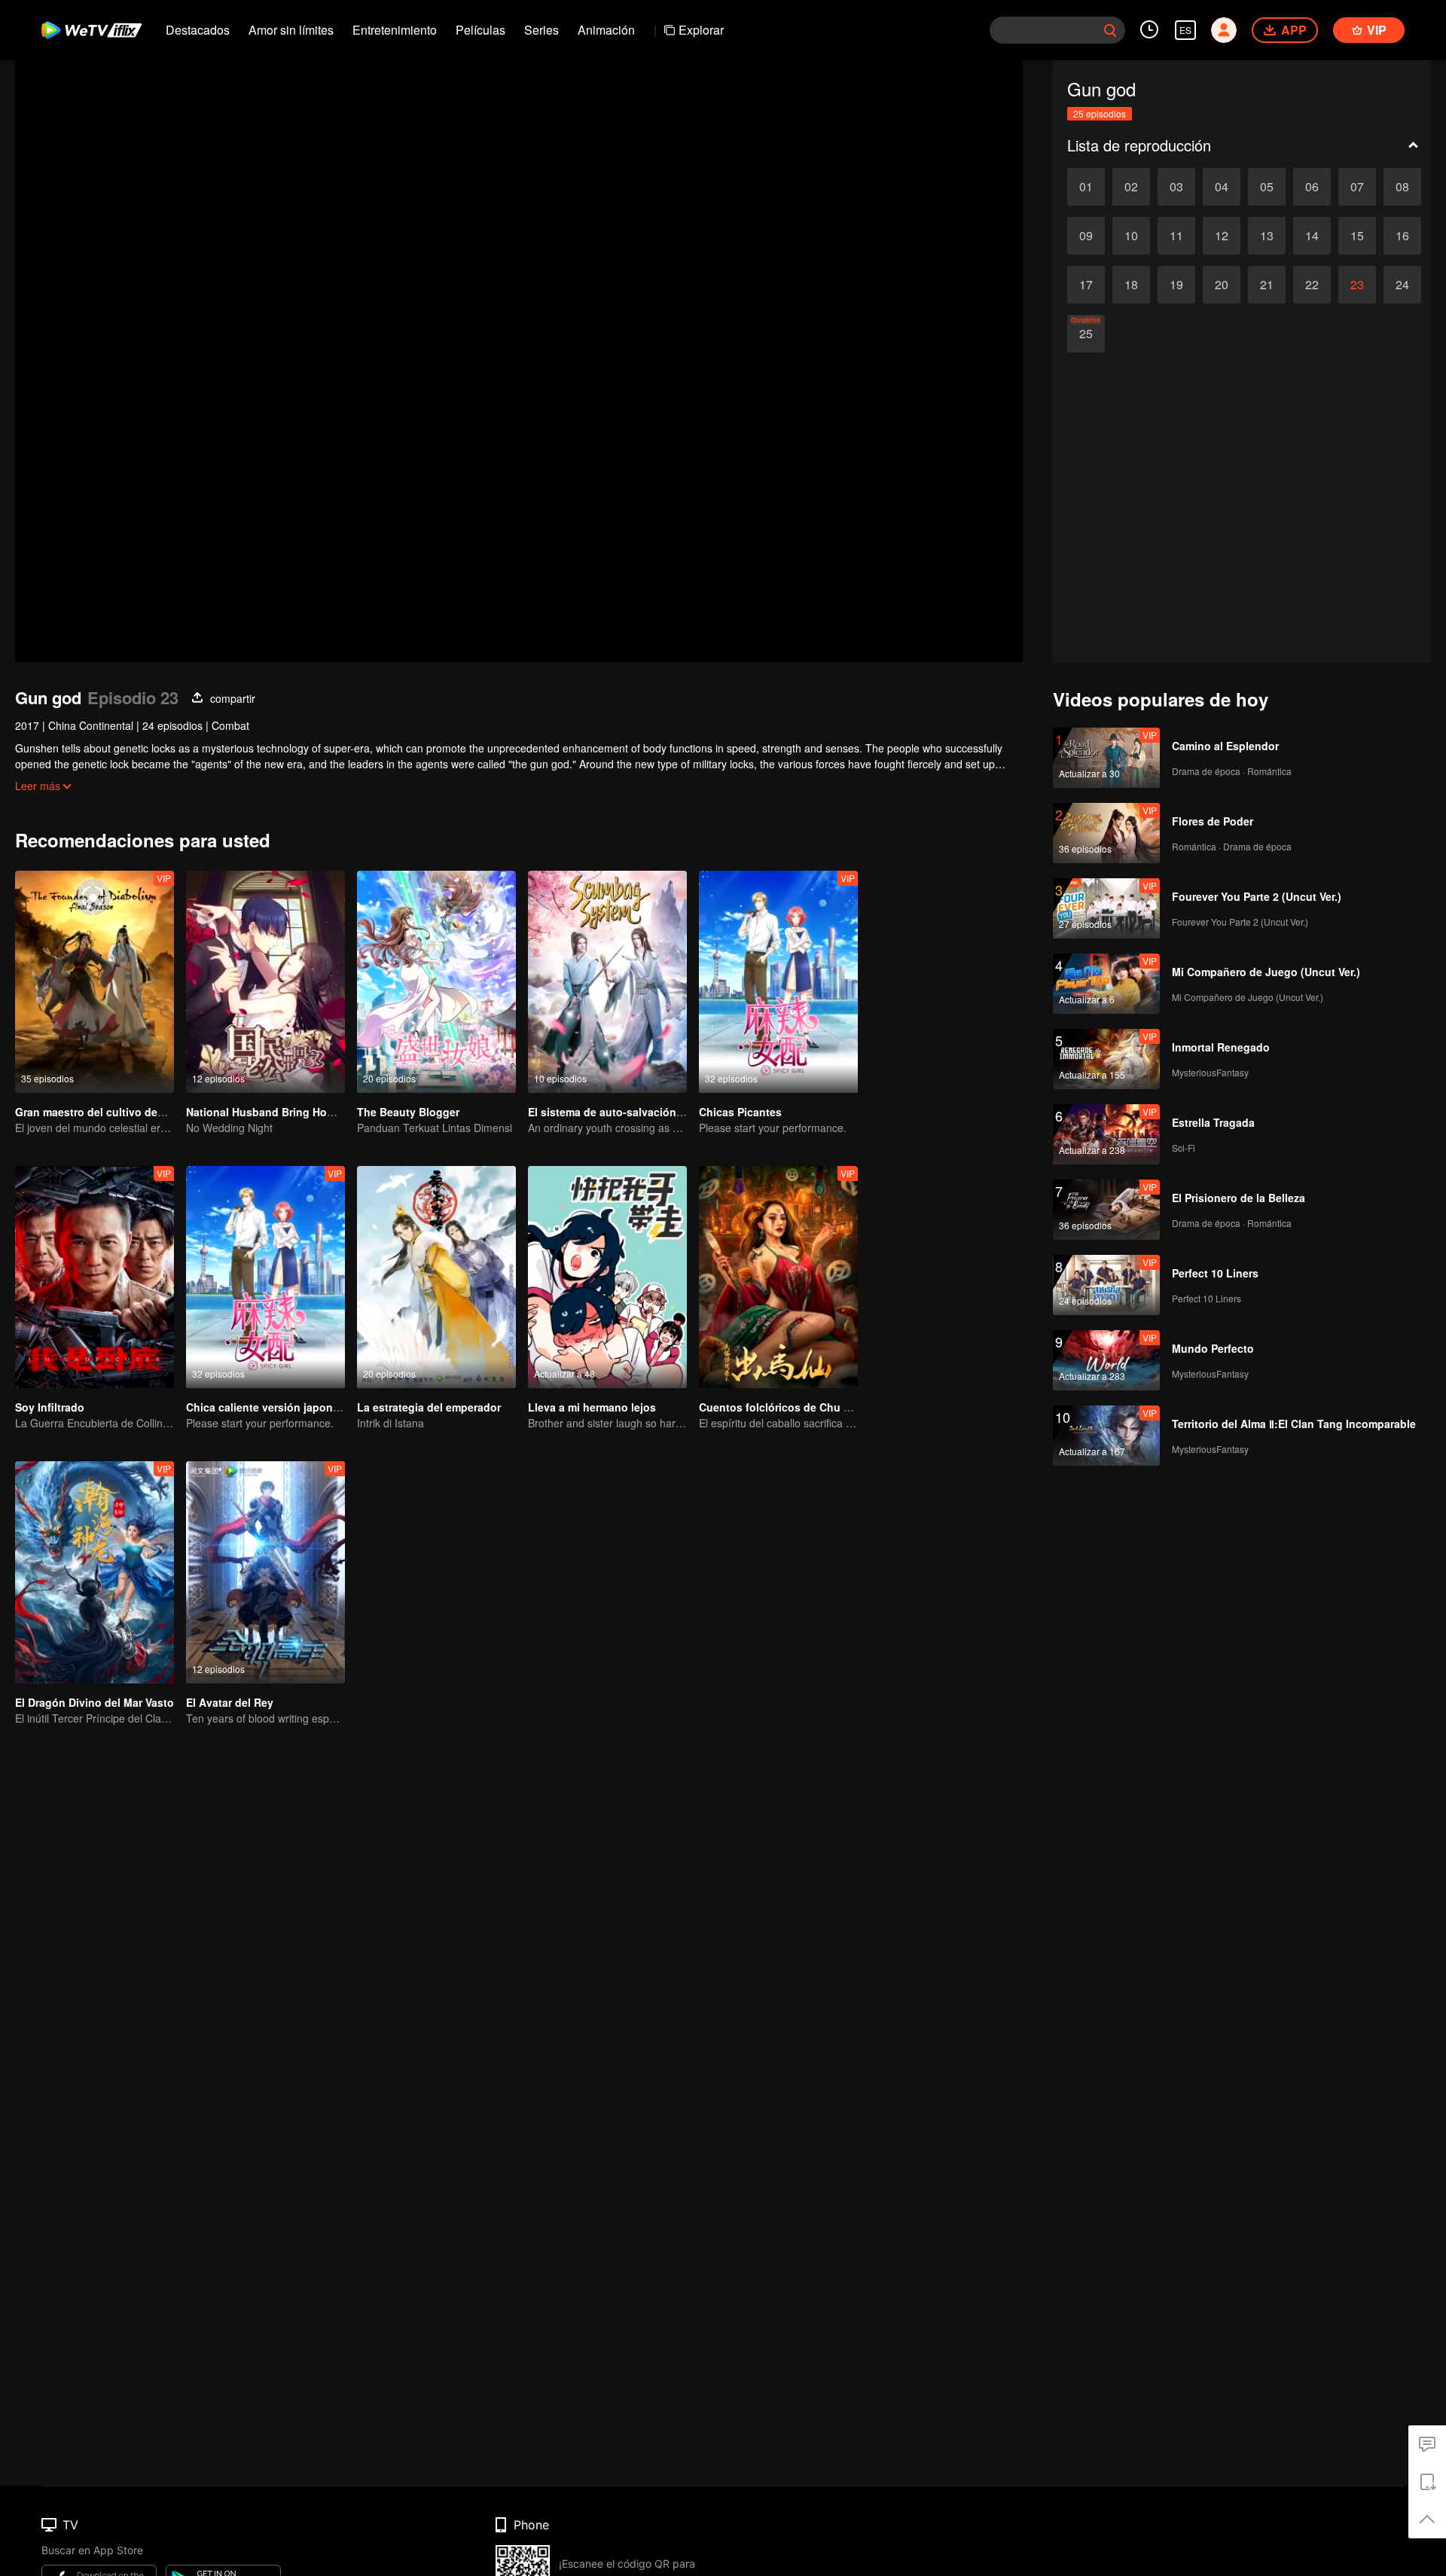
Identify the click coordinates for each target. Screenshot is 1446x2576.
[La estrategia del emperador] (436, 1277)
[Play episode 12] (1222, 236)
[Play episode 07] (1357, 187)
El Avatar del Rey (230, 1702)
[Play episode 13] (1267, 236)
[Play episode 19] (1176, 285)
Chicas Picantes (740, 1112)
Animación (606, 30)
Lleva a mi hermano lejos (592, 1407)
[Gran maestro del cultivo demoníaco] (95, 982)
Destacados (198, 30)
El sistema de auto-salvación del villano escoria (651, 1112)
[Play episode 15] (1357, 236)
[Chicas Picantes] (778, 982)
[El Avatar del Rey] (265, 1572)
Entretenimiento (395, 30)
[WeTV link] (92, 30)
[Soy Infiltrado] (95, 1277)
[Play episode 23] (1357, 285)
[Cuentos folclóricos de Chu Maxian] (778, 1277)
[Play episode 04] (1222, 187)
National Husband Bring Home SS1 (275, 1112)
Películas (480, 30)
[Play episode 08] (1402, 187)
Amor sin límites (291, 30)
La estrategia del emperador (429, 1407)
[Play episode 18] (1131, 285)
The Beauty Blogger (408, 1112)
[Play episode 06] (1312, 187)
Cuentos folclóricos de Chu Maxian (790, 1407)
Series (541, 30)
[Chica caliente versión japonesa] (265, 1277)
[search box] (1110, 30)
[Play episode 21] (1267, 285)
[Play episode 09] (1086, 236)
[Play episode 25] (1086, 334)
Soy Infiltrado (50, 1407)
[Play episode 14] (1312, 236)
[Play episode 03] (1176, 187)
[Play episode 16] (1402, 236)
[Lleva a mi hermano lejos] (607, 1277)
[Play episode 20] (1222, 285)
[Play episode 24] (1402, 285)
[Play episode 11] (1176, 236)
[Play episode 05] (1267, 187)
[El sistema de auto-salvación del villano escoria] (607, 982)
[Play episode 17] (1086, 285)
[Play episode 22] (1312, 285)
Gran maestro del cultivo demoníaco (108, 1112)
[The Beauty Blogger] (436, 982)
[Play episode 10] (1131, 236)
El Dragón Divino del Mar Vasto (95, 1702)
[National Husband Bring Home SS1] (265, 982)
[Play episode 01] (1086, 187)
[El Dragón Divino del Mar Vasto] (95, 1572)
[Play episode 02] (1131, 187)
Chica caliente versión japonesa (268, 1407)
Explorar (701, 30)
